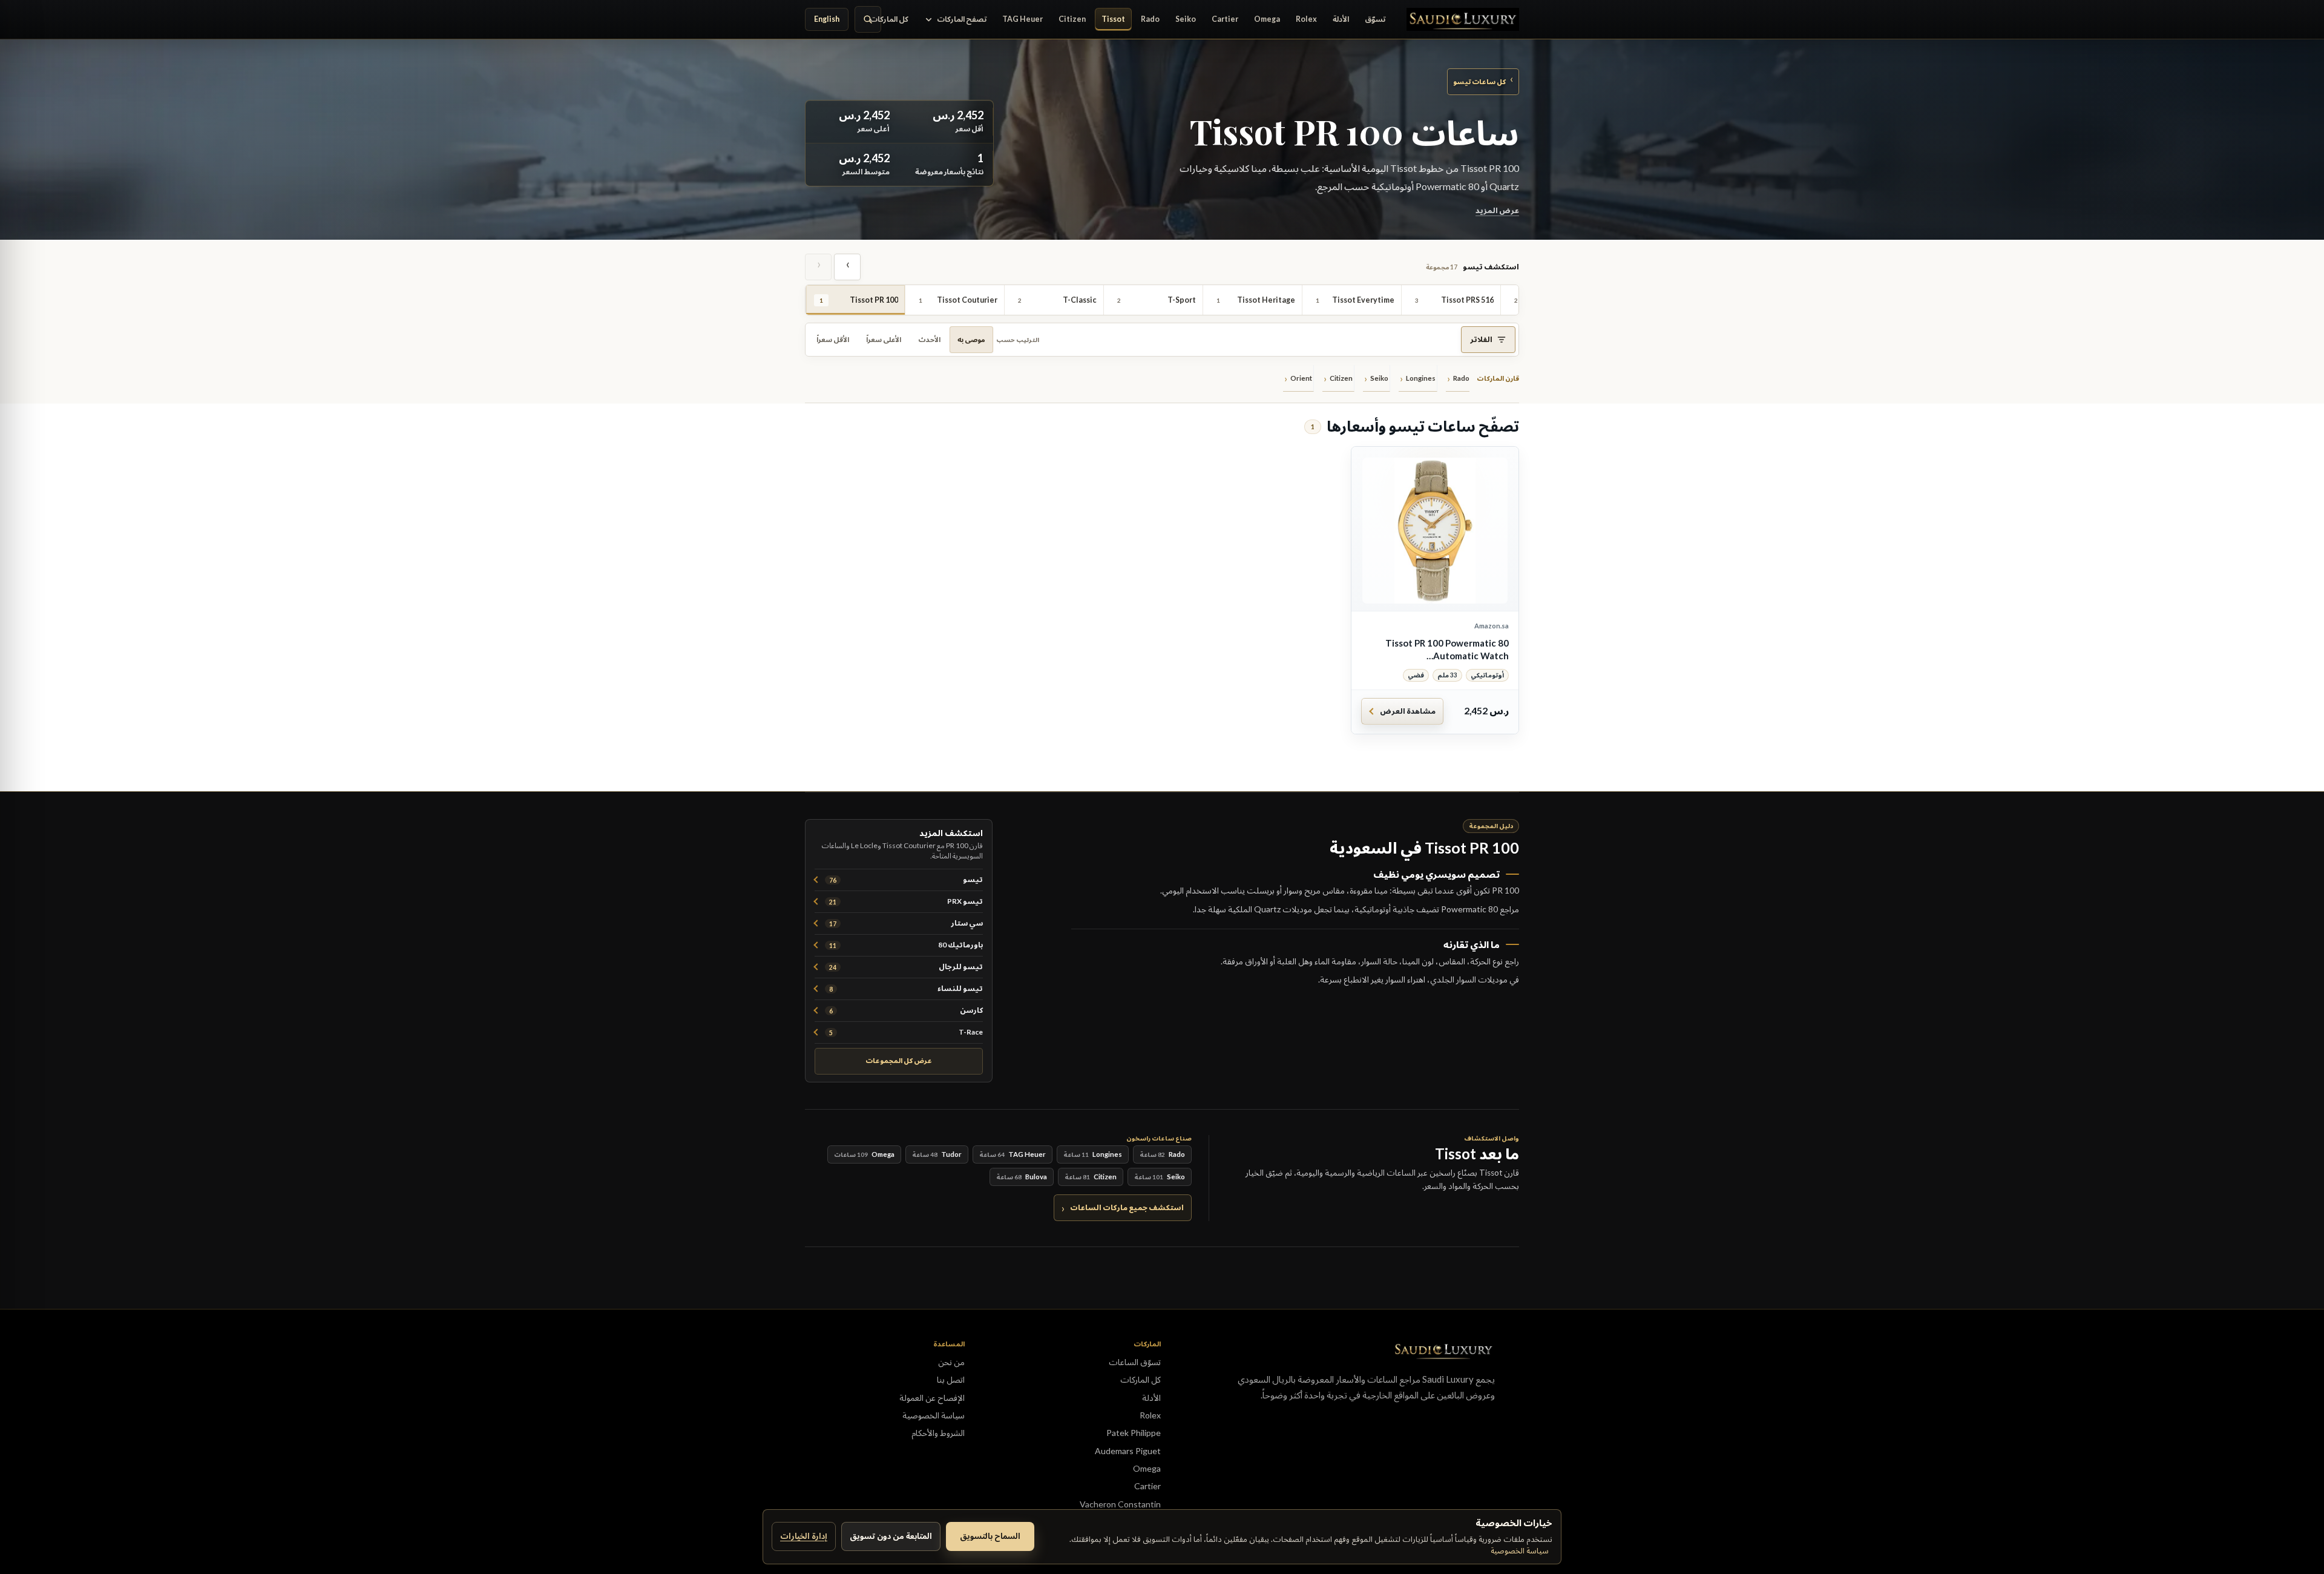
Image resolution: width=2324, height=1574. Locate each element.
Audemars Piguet (1128, 1451)
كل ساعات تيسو (1483, 81)
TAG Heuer (1022, 19)
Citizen (1072, 19)
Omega (1267, 19)
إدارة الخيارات (804, 1536)
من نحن (951, 1362)
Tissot (1113, 19)
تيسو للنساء (906, 988)
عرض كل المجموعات (899, 1060)
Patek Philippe (1134, 1433)
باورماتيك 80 (906, 945)
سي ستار (906, 923)
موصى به (971, 339)
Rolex (1306, 19)
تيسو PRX (906, 901)
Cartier (1225, 19)
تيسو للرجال (906, 966)
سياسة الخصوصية (1520, 1550)
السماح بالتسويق (990, 1536)
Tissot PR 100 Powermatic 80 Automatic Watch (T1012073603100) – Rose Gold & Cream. (1437, 650)
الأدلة (1341, 19)
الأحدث (929, 339)
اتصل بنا (951, 1379)
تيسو (906, 879)
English (827, 19)
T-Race (906, 1032)
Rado (1150, 19)
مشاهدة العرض (1408, 711)
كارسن (906, 1010)
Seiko (1186, 19)
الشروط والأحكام (938, 1433)
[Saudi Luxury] (1463, 19)
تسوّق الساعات (1135, 1362)
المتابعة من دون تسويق (891, 1536)
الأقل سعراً (833, 339)
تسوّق (1375, 19)
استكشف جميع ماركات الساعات (1127, 1207)
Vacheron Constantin (1120, 1504)
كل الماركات (889, 19)
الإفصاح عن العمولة (932, 1398)
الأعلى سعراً (884, 339)
